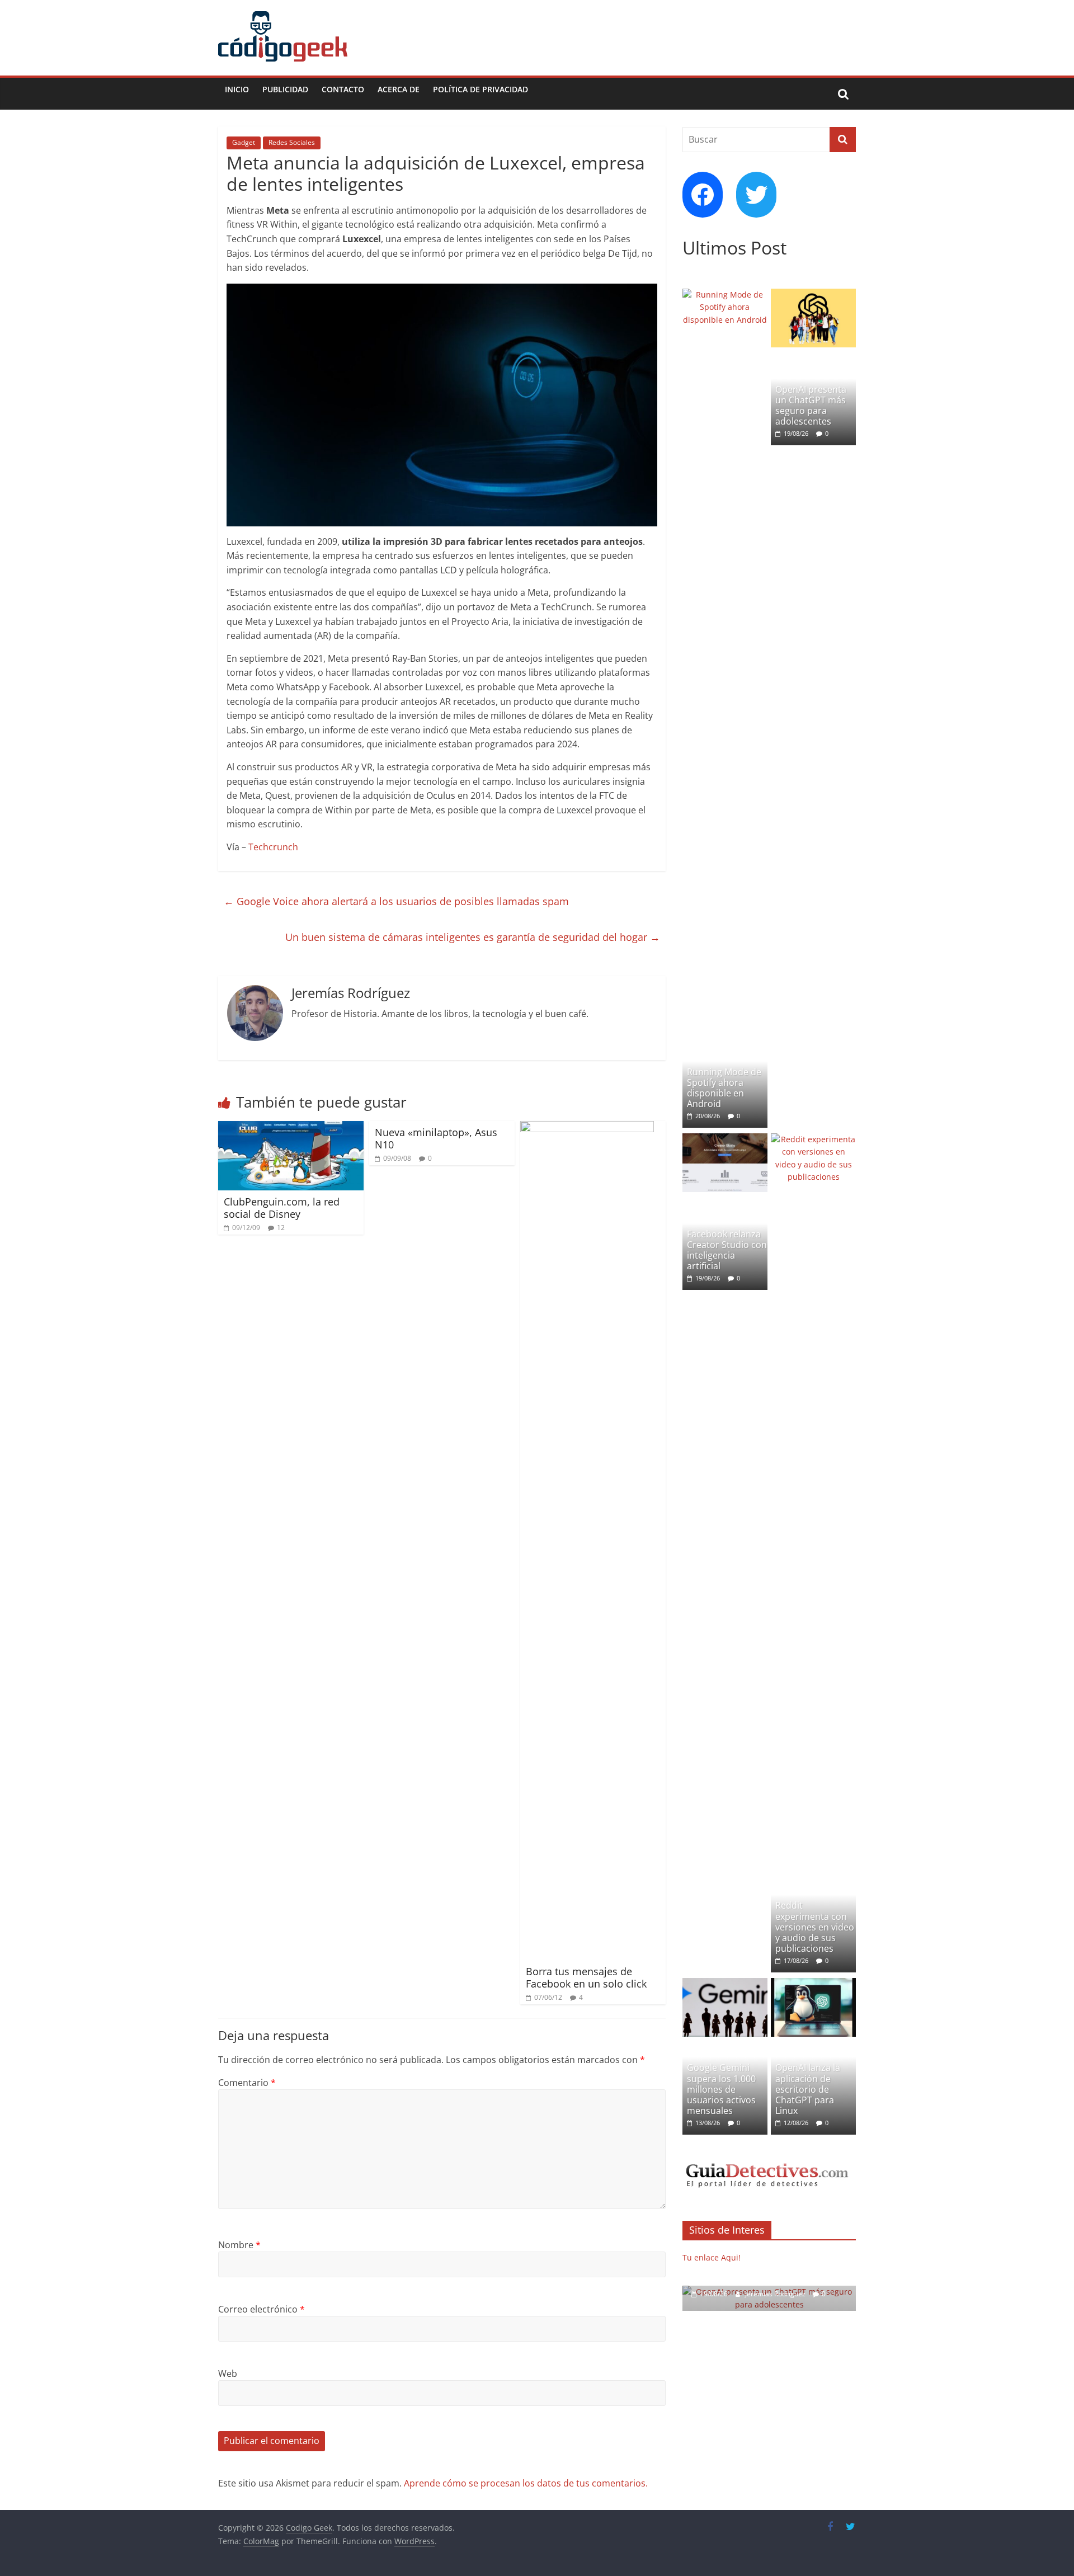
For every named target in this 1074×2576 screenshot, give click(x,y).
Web (228, 2374)
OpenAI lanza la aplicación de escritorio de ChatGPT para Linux (808, 2089)
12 (281, 1228)
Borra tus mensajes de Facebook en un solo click (586, 1977)
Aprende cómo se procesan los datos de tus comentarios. (526, 2483)
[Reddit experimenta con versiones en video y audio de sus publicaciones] (813, 1139)
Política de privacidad (481, 89)
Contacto (343, 89)
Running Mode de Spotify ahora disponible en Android (724, 1088)
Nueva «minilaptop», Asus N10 (436, 1138)
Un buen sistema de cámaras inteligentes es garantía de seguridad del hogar (473, 937)
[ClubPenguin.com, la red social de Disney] (291, 1128)
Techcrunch (273, 847)
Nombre (239, 2245)
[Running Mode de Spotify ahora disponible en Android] (725, 295)
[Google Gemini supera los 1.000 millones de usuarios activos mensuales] (725, 1984)
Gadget (244, 142)
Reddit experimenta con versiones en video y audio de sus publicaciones (815, 1927)
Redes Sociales (292, 142)
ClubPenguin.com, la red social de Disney (282, 1208)
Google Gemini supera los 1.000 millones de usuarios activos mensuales (721, 2089)
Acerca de (399, 89)
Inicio (237, 89)
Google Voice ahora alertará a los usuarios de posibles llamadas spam (396, 901)
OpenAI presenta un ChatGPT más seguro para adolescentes (811, 406)
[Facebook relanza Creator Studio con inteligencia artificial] (725, 1139)
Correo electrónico (262, 2309)
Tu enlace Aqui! (712, 2257)
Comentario (247, 2083)
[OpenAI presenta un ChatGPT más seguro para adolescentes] (813, 295)
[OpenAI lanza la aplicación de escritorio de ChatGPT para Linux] (813, 1984)
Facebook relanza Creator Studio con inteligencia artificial (727, 1250)
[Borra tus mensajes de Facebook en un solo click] (587, 1128)
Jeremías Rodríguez (776, 2294)
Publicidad (285, 89)
